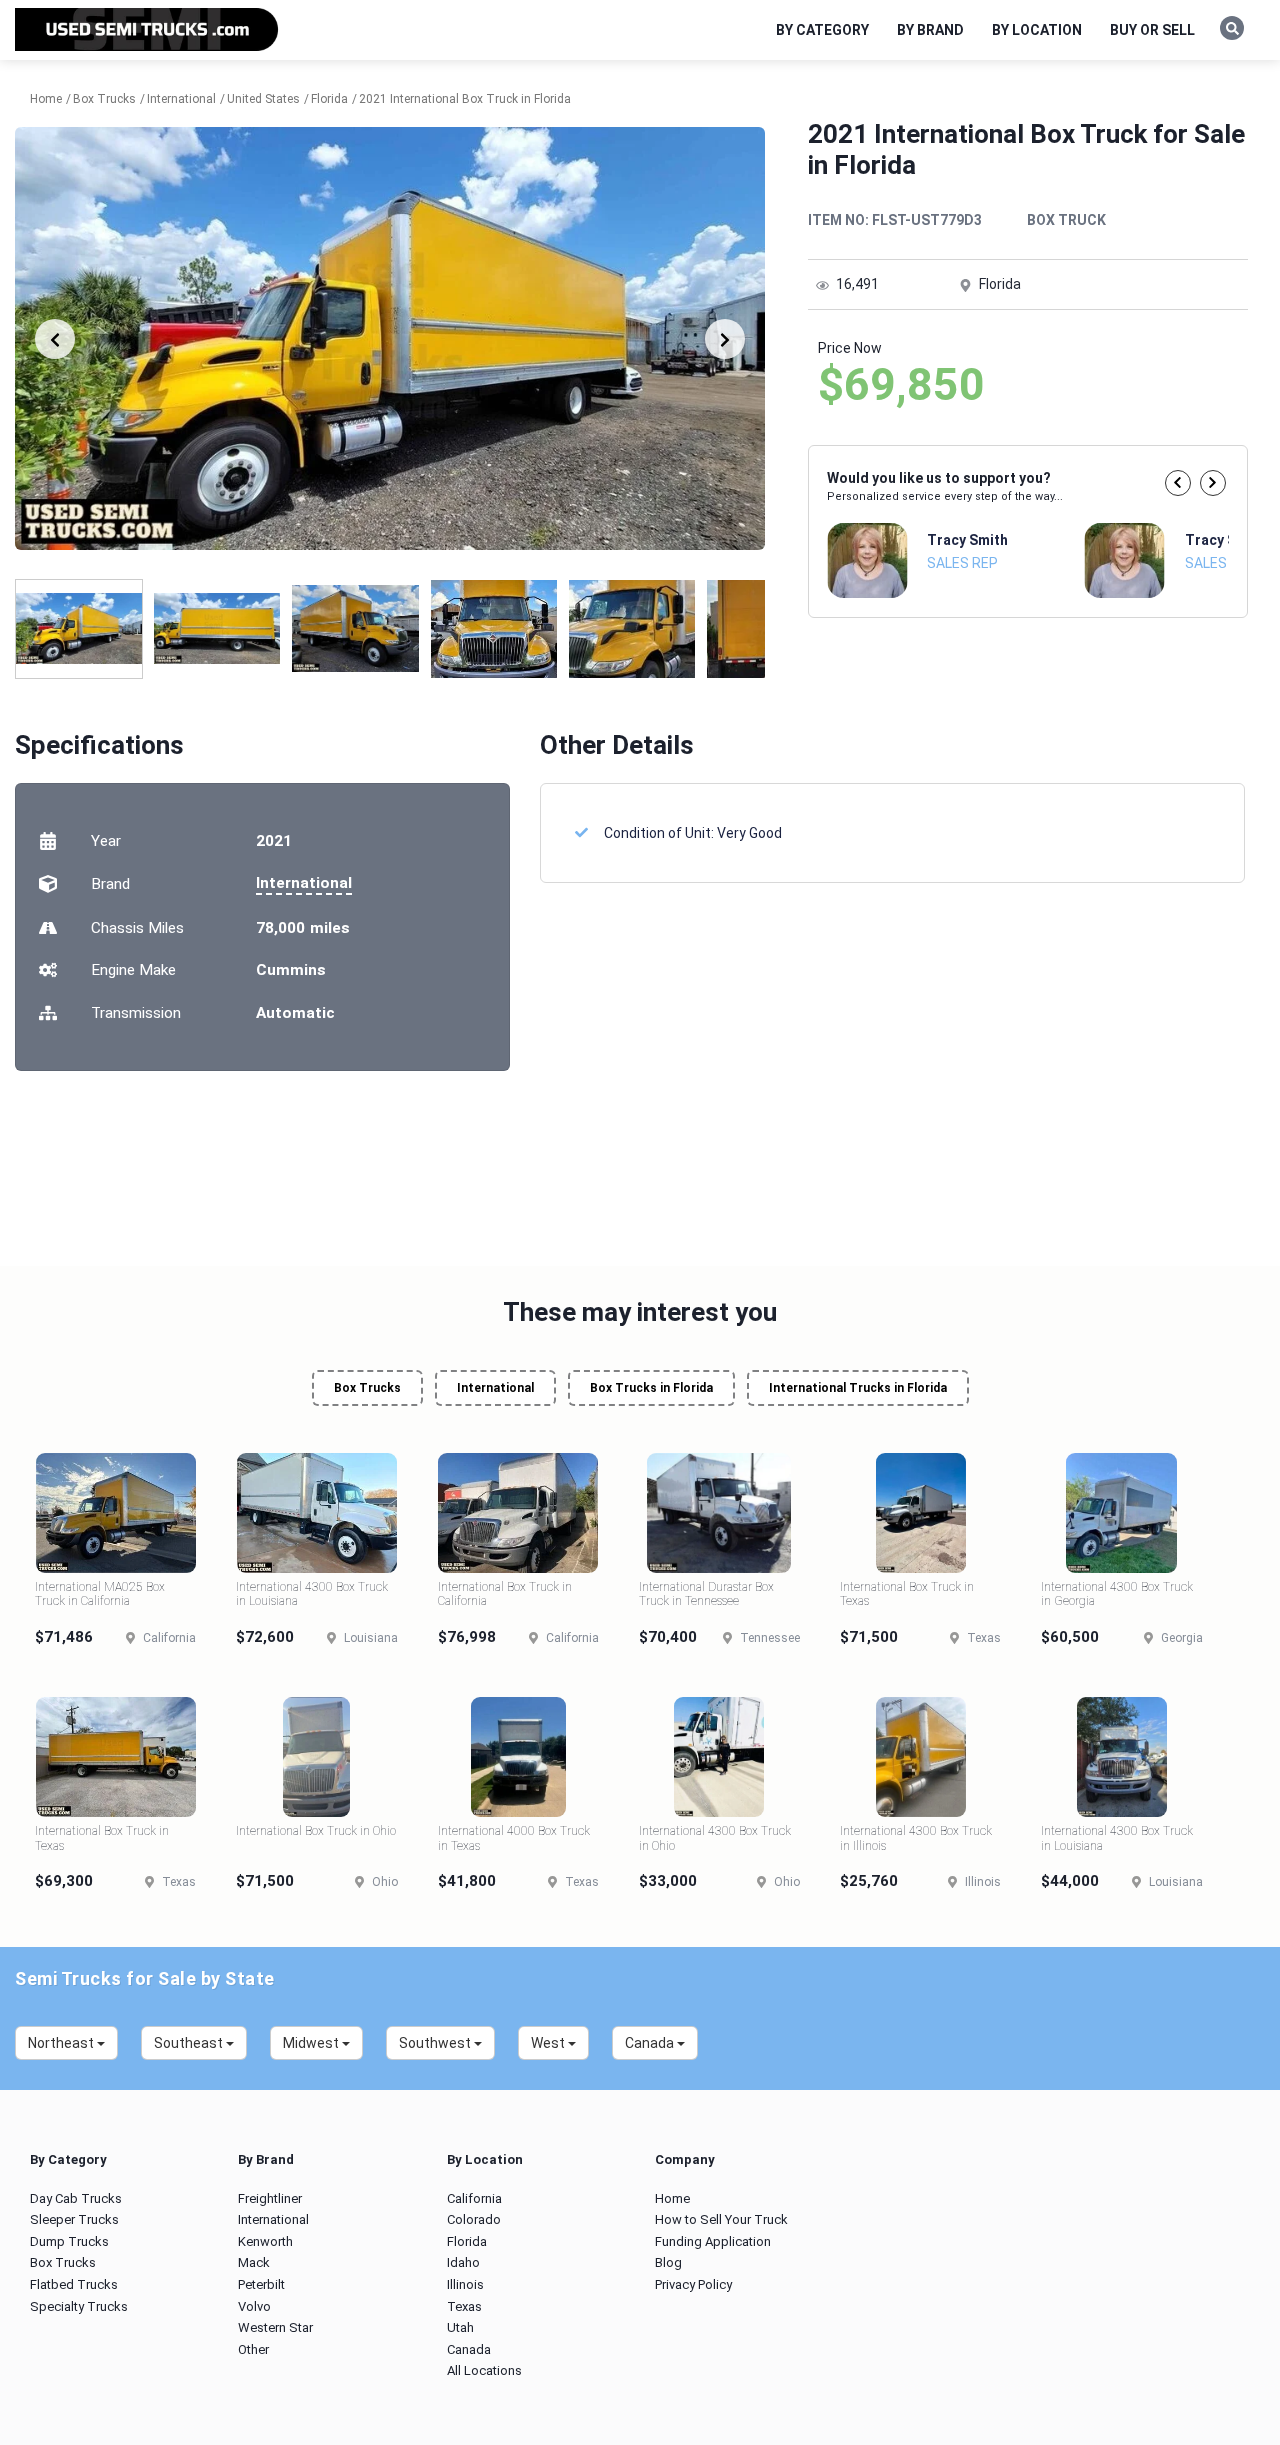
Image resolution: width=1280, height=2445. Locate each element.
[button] (1178, 483)
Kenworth (265, 2241)
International (304, 883)
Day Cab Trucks (76, 2198)
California (474, 2198)
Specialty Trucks (79, 2306)
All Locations (484, 2370)
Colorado (474, 2219)
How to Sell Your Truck (721, 2219)
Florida (467, 2241)
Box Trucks (367, 1388)
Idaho (463, 2262)
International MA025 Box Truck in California (100, 1594)
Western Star (275, 2327)
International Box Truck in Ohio (316, 1831)
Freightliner (270, 2198)
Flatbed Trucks (74, 2284)
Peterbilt (261, 2284)
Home (672, 2198)
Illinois (465, 2284)
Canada (469, 2349)
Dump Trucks (69, 2241)
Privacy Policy (693, 2284)
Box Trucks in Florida (651, 1388)
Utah (460, 2327)
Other (253, 2349)
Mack (254, 2262)
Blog (668, 2262)
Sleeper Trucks (74, 2219)
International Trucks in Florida (858, 1388)
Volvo (254, 2306)
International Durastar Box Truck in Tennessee (706, 1594)
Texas (464, 2306)
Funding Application (713, 2241)
